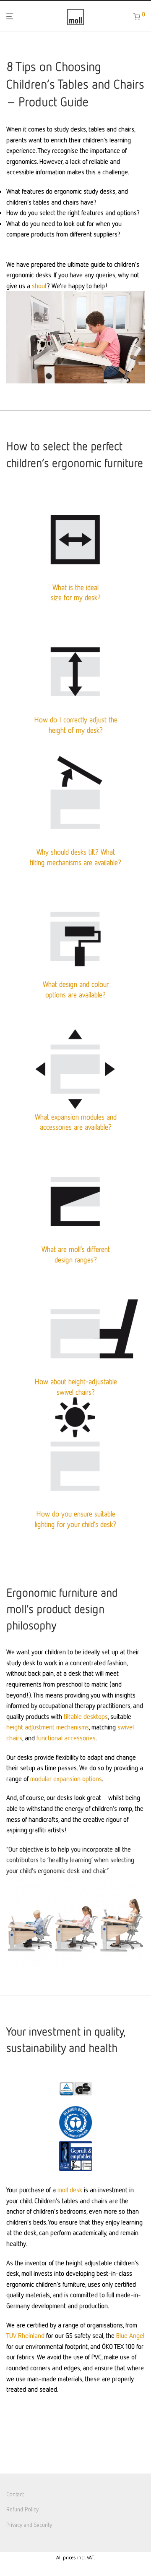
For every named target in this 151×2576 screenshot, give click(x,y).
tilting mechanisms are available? (75, 862)
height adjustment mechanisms (48, 1727)
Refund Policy (22, 2509)
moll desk (70, 2190)
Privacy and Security (29, 2525)
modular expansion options (66, 1779)
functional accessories (66, 1738)
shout (39, 286)
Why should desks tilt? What (76, 852)
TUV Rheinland (25, 2335)
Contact (15, 2494)
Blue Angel (130, 2335)
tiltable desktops (86, 1716)
